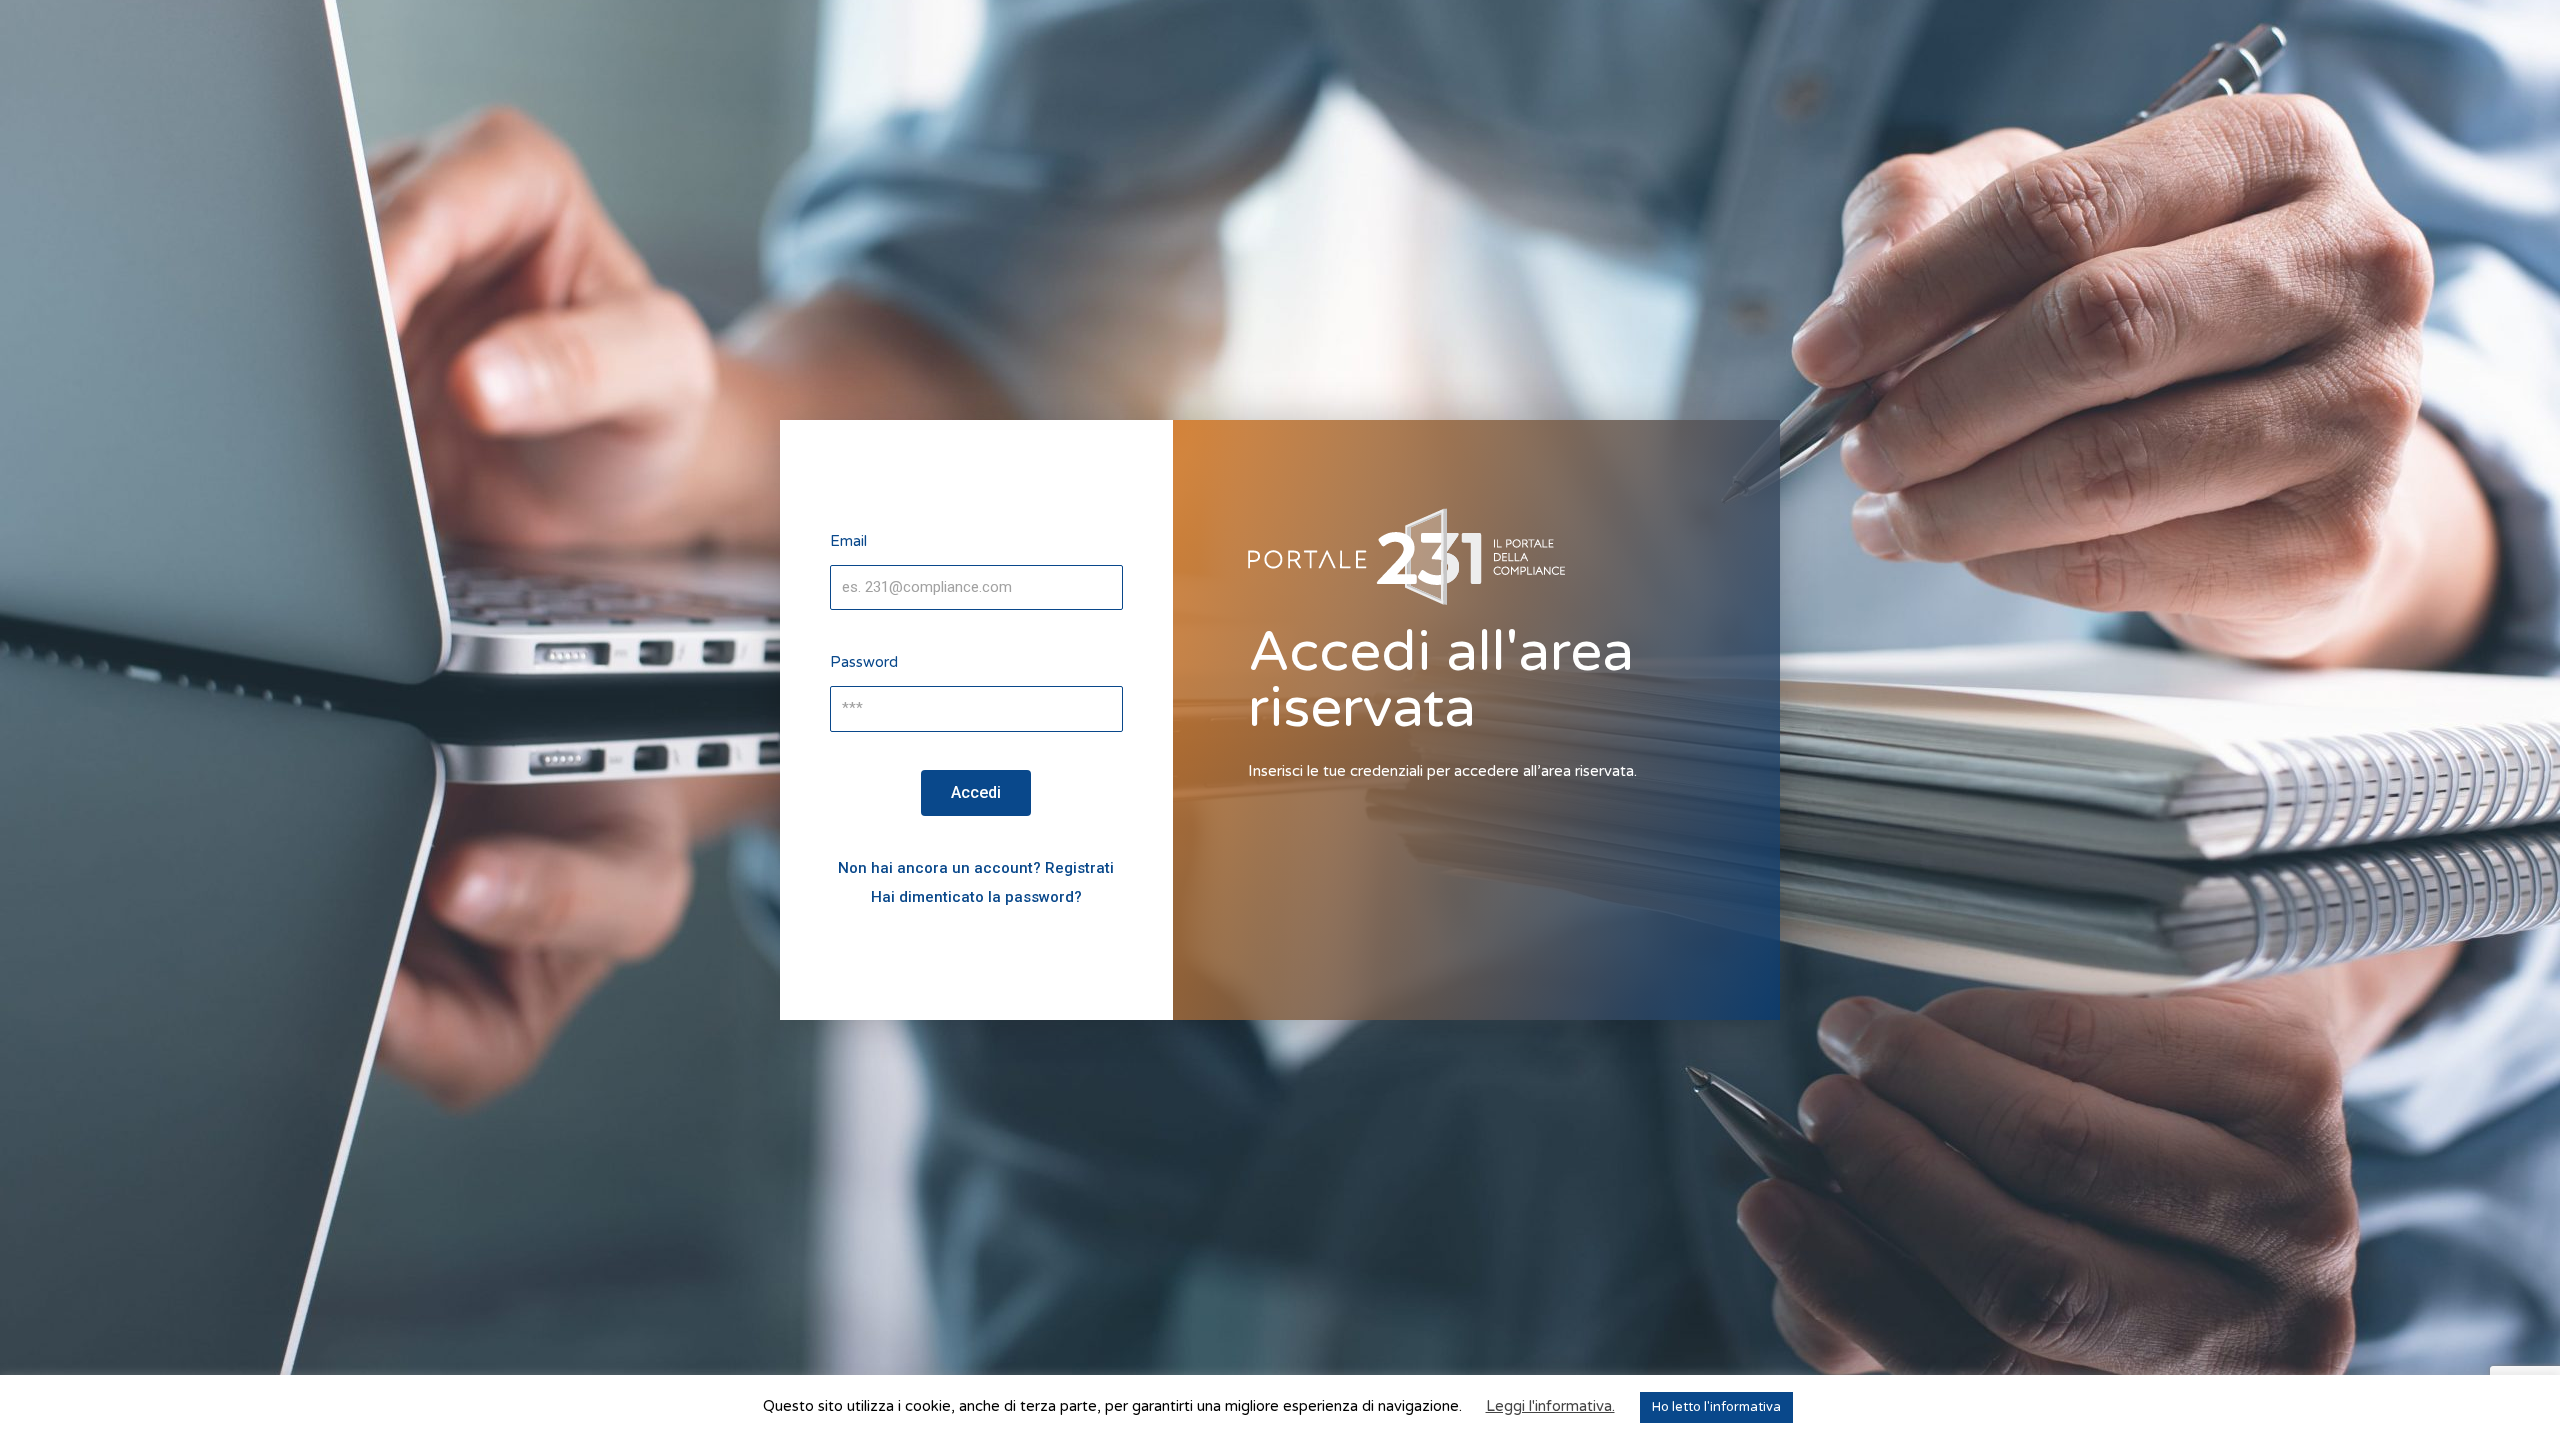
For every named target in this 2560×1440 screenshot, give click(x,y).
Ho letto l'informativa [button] (1716, 1407)
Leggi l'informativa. (1550, 1406)
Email (848, 541)
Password (864, 662)
